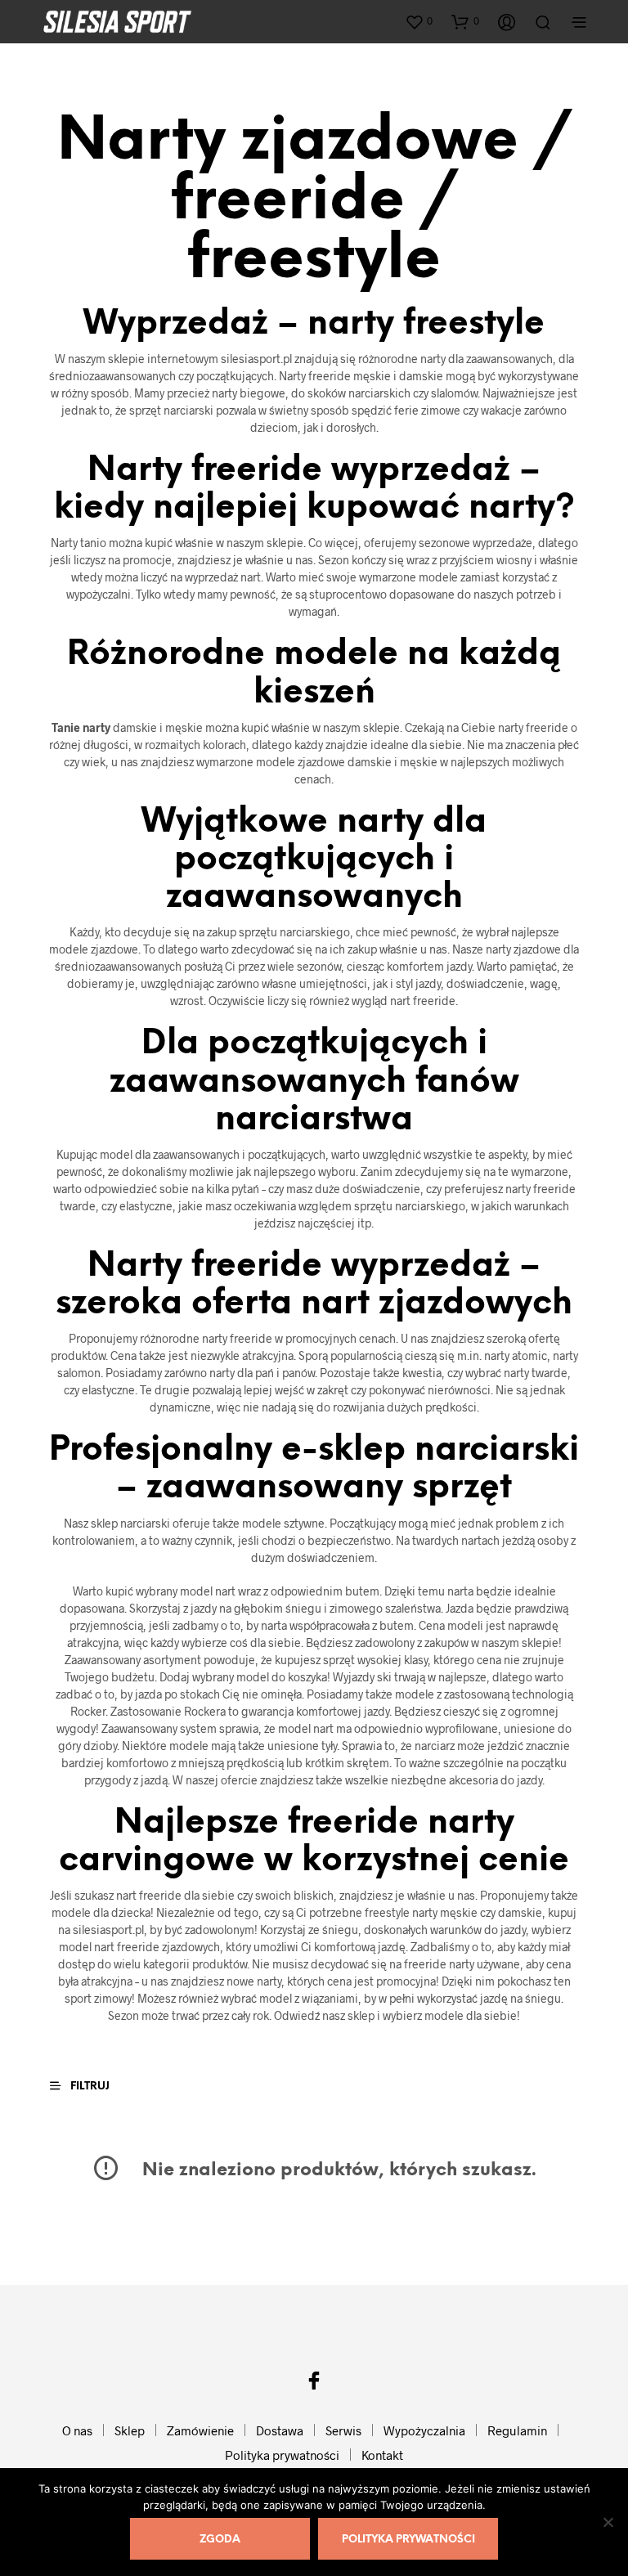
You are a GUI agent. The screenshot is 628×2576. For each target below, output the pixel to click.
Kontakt (382, 2455)
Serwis (343, 2430)
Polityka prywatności (282, 2455)
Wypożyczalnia (424, 2430)
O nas (77, 2430)
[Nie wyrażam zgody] (608, 2522)
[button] (419, 21)
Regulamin (517, 2430)
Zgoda (220, 2540)
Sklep (130, 2430)
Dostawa (280, 2430)
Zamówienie (200, 2430)
